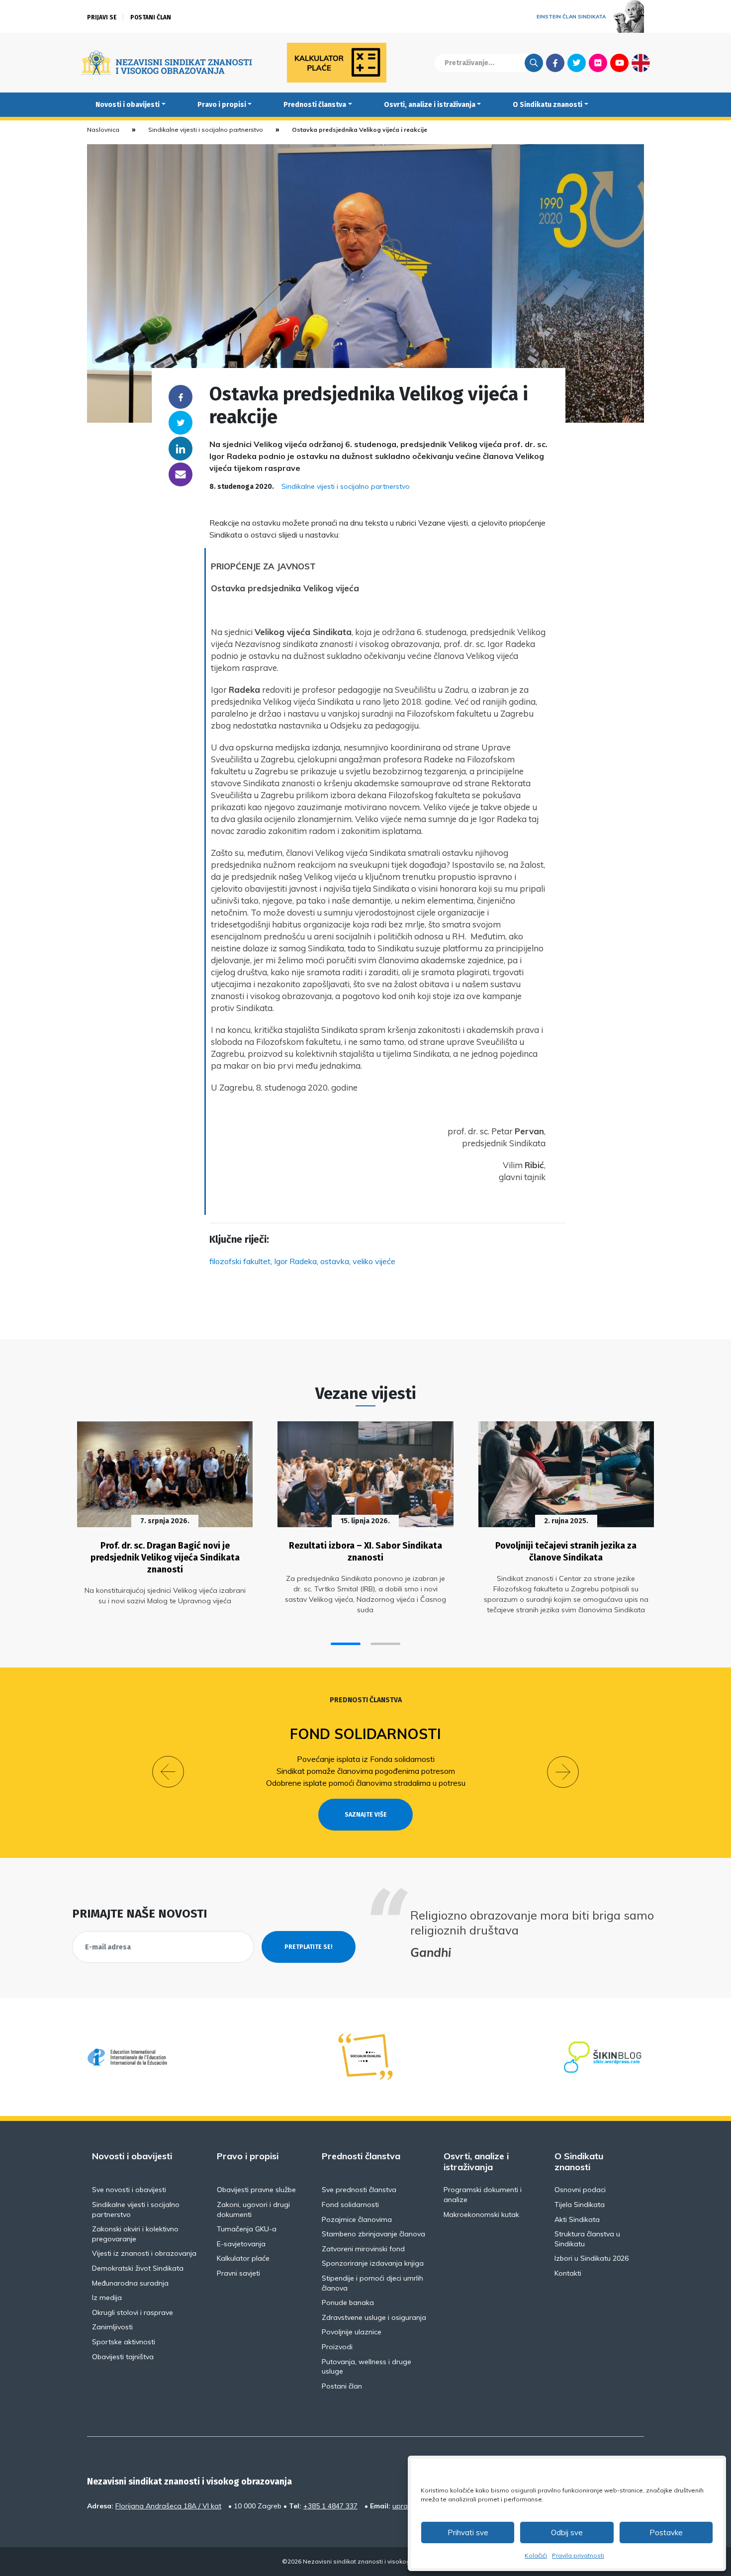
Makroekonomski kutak (481, 2214)
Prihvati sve (468, 2532)
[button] (346, 1644)
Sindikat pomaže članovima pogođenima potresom (366, 1771)
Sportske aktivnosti (124, 2342)
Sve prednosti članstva (359, 2190)
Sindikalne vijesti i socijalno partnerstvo (206, 130)
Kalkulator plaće (243, 2258)
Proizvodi (337, 2347)
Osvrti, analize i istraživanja (430, 105)
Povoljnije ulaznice (352, 2332)
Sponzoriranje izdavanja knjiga (373, 2263)
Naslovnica (103, 130)
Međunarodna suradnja (130, 2283)
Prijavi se (102, 17)
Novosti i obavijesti (128, 105)
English (641, 63)
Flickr (598, 63)
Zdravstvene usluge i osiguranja (374, 2317)
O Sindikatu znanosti (548, 105)
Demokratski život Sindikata (138, 2268)
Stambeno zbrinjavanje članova (373, 2234)
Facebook (555, 63)
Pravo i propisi (222, 105)
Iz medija (107, 2298)
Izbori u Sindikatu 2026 (592, 2258)
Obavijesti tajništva (123, 2357)
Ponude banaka (348, 2302)
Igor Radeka (295, 1261)
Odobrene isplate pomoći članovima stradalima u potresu (366, 1783)
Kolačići (536, 2555)
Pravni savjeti (238, 2273)
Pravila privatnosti (578, 2555)
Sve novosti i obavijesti (129, 2190)
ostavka (335, 1261)
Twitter (577, 63)
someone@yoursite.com (181, 474)
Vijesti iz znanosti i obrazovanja (144, 2253)
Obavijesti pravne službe (256, 2190)
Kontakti (568, 2273)
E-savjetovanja (241, 2244)
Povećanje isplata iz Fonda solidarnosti (366, 1759)
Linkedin (181, 449)
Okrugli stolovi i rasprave (133, 2312)
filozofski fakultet (240, 1261)
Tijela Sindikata (580, 2205)
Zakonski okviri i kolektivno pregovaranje (135, 2234)
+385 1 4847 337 (330, 2506)
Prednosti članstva (315, 105)
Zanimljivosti (112, 2327)
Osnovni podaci (580, 2190)
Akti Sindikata (577, 2219)
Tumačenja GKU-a (247, 2229)
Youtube (619, 63)
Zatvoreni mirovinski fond (363, 2249)
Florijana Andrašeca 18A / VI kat (168, 2506)
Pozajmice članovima (357, 2219)
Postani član (151, 17)
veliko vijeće (374, 1261)
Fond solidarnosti (365, 1734)
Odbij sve (567, 2532)
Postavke (666, 2532)
